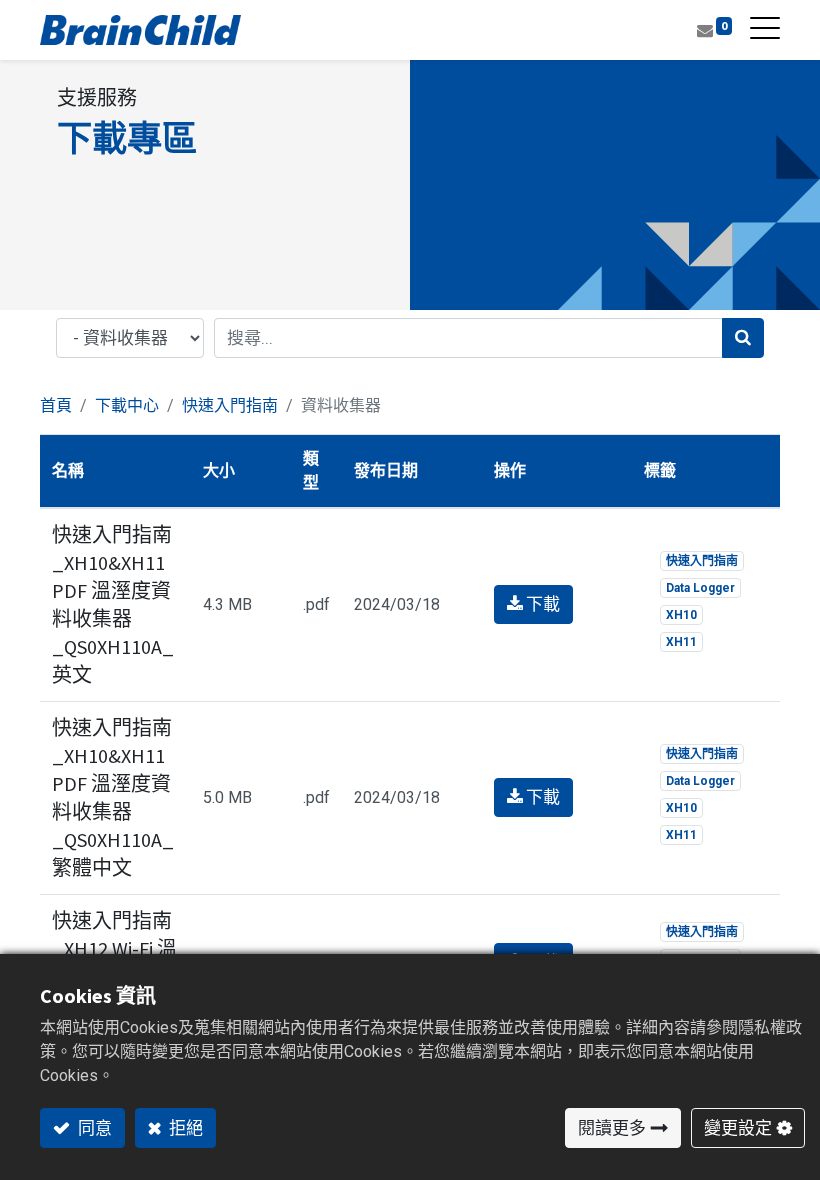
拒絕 (184, 1128)
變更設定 (738, 1128)
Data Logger (700, 588)
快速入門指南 (230, 405)
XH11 (681, 642)
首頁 (56, 405)
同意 (93, 1128)
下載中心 (127, 405)
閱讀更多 (612, 1128)
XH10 (681, 615)
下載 (541, 604)
